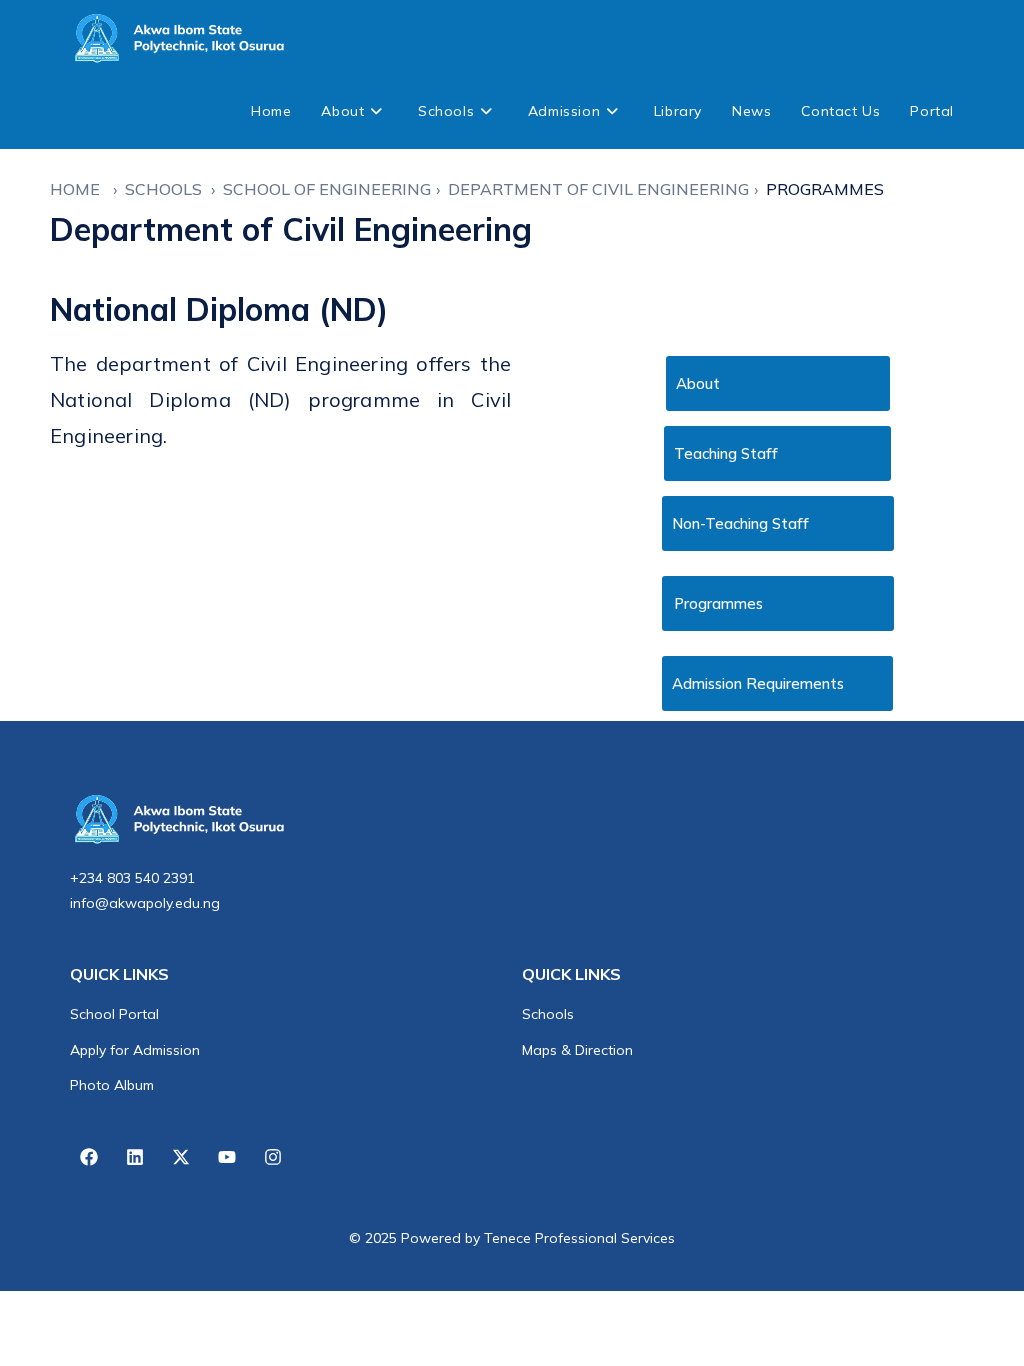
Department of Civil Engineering (598, 189)
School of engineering (327, 189)
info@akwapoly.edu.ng (145, 903)
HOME (79, 189)
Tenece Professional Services (579, 1238)
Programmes (825, 189)
